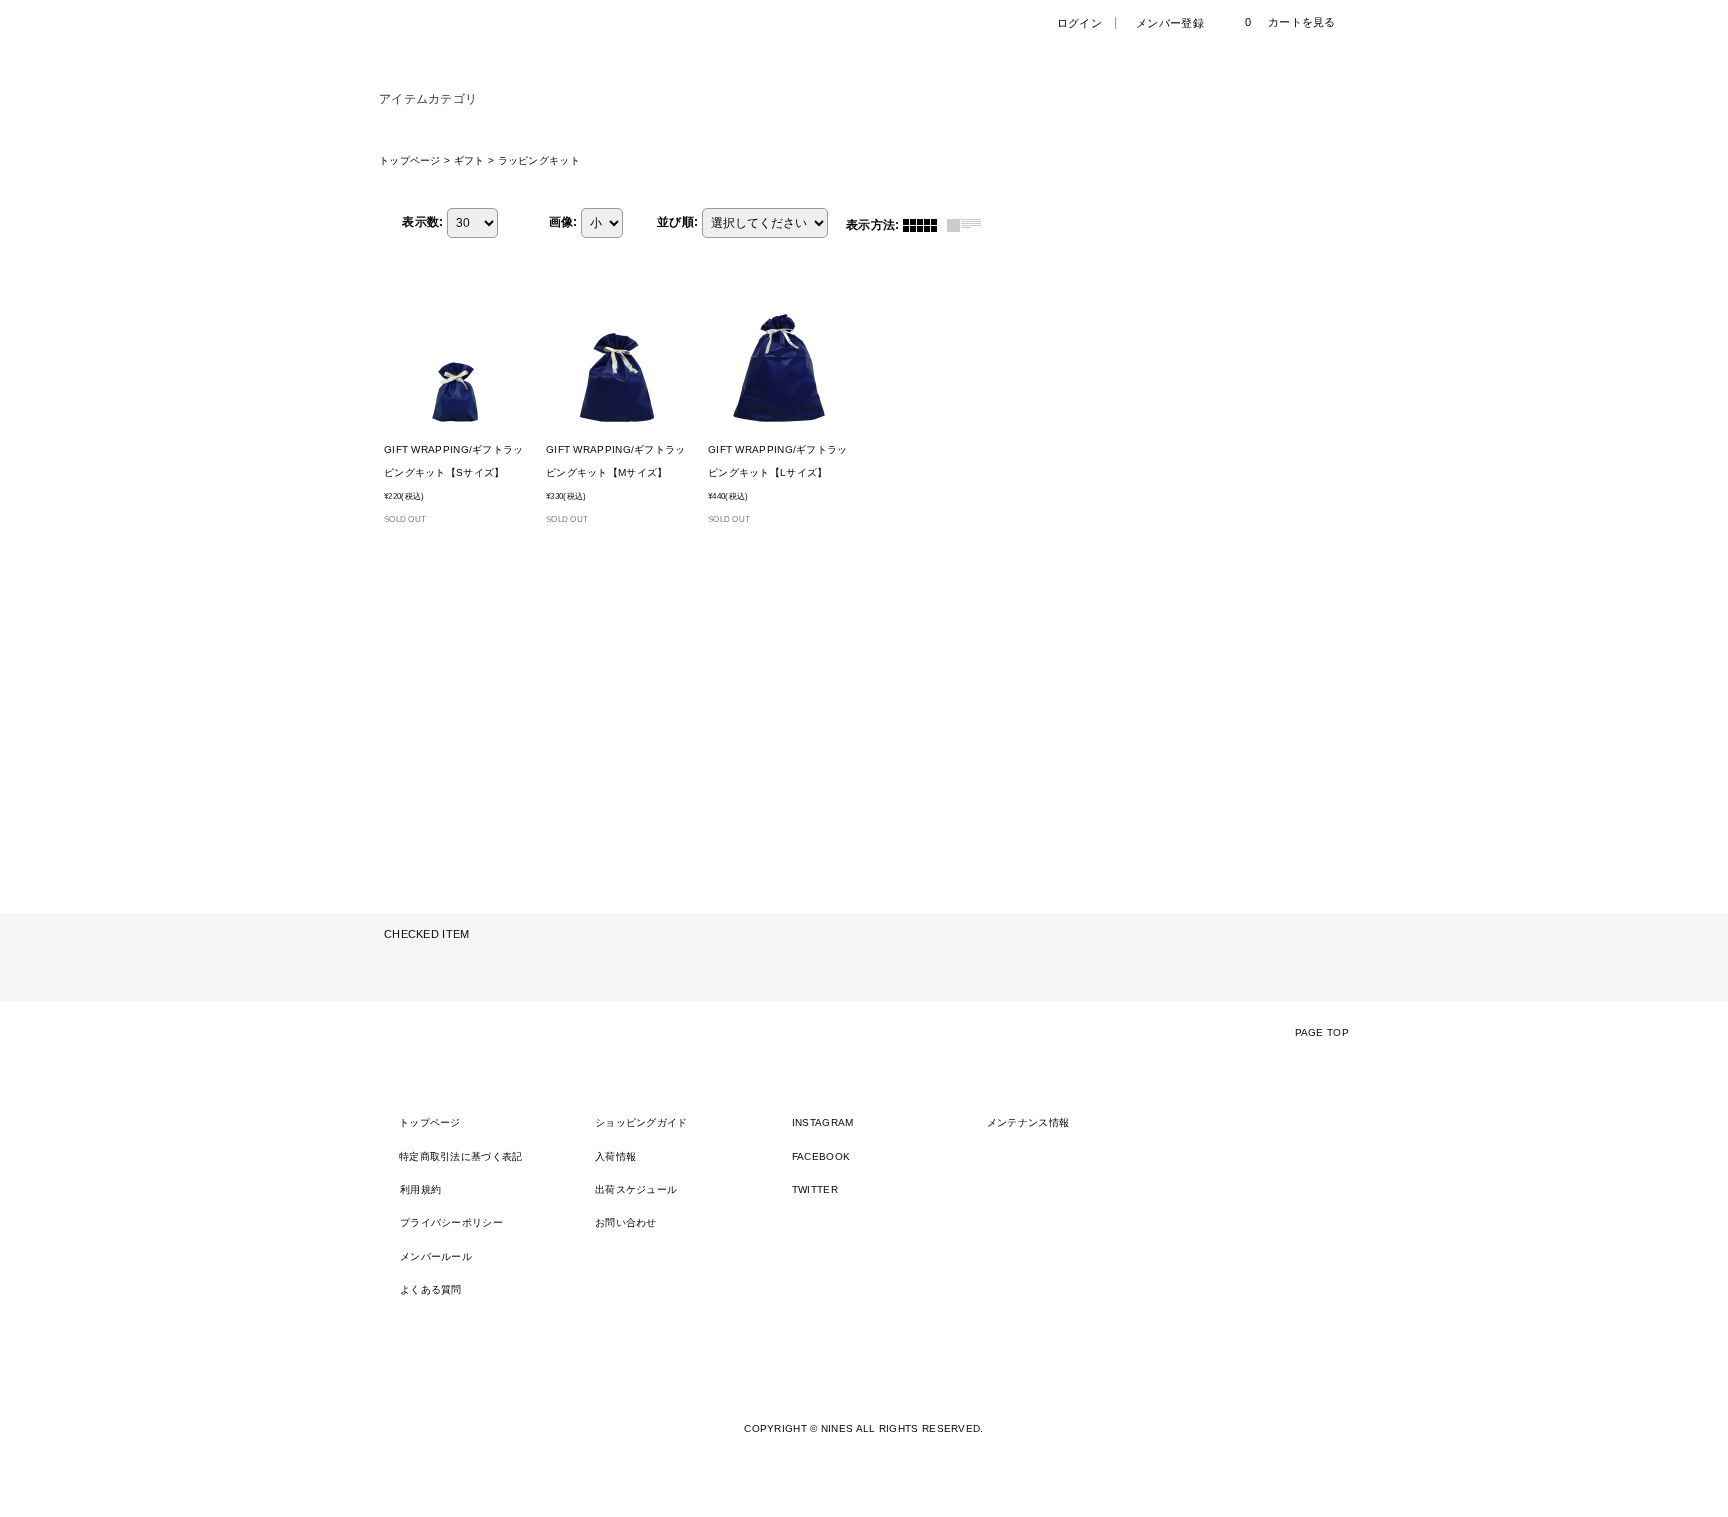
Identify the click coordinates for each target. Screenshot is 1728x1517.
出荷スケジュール (636, 1189)
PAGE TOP (1322, 1032)
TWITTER (815, 1189)
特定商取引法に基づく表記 (461, 1156)
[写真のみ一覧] (925, 225)
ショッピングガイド (641, 1122)
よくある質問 (431, 1289)
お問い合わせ (626, 1222)
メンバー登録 (1170, 23)
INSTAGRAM (823, 1122)
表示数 (422, 222)
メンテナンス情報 (1028, 1122)
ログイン (1079, 23)
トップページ (430, 1122)
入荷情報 (615, 1156)
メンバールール (436, 1256)
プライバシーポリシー (451, 1222)
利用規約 (420, 1189)
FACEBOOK (821, 1156)
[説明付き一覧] (969, 225)
